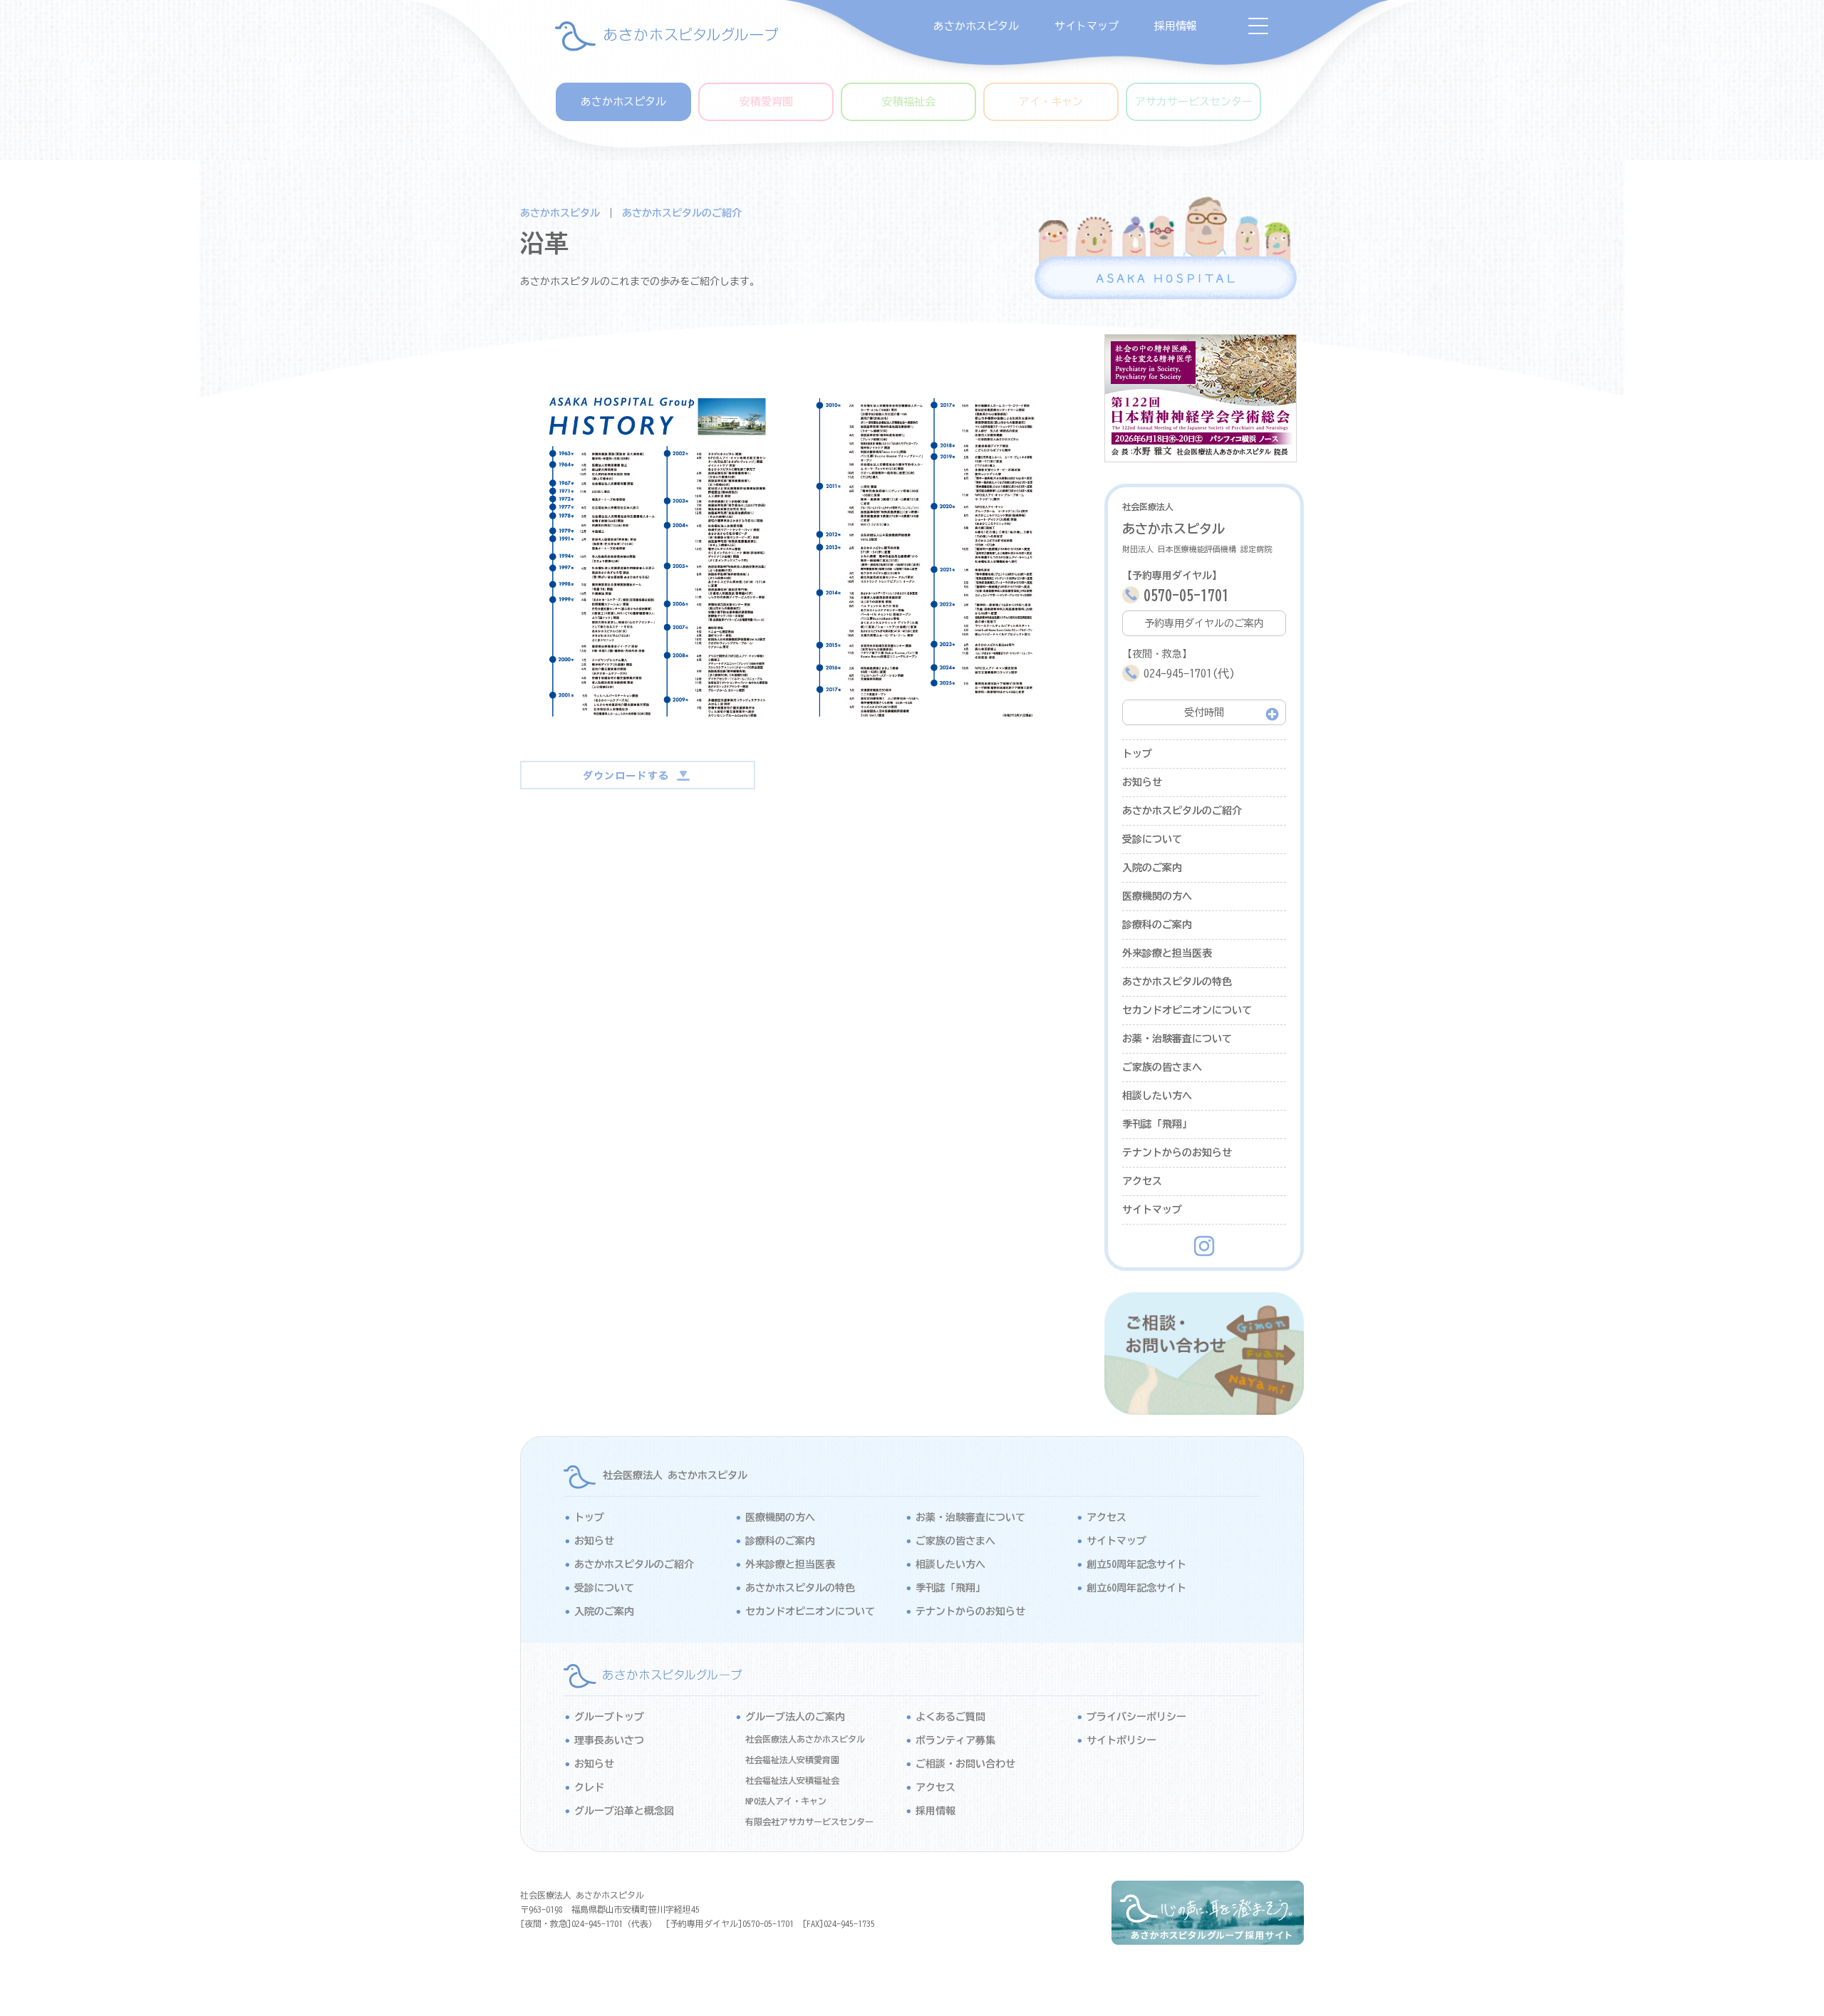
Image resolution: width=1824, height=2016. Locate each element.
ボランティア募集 (955, 1740)
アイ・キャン (1051, 102)
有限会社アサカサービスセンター (809, 1822)
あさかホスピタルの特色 (1177, 982)
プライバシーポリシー (1136, 1717)
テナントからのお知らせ (1177, 1153)
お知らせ (1142, 782)
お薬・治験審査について (1177, 1039)
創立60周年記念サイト (1136, 1588)
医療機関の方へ (1157, 896)
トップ (1137, 754)
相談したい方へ (1157, 1096)
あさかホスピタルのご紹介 (682, 213)
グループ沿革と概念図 (624, 1811)
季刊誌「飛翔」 (1157, 1124)
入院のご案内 (1152, 868)
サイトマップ (1087, 26)
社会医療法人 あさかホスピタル (675, 1475)
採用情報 (1176, 26)
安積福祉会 (909, 102)
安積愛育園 (766, 102)
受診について (1152, 839)
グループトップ (609, 1717)
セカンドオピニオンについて (1187, 1010)
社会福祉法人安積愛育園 (792, 1760)
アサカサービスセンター (1194, 102)
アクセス (1142, 1181)
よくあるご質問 (950, 1717)
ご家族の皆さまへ (1162, 1067)
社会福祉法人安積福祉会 (792, 1780)
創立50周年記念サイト (1136, 1564)
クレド (589, 1787)
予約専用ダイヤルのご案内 (1204, 623)
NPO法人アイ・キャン (786, 1801)
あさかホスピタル (976, 26)
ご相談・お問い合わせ (965, 1764)
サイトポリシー (1121, 1740)
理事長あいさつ (609, 1740)
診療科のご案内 (1157, 925)
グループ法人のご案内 (795, 1717)
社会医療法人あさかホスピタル (805, 1739)
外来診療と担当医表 (1167, 953)
